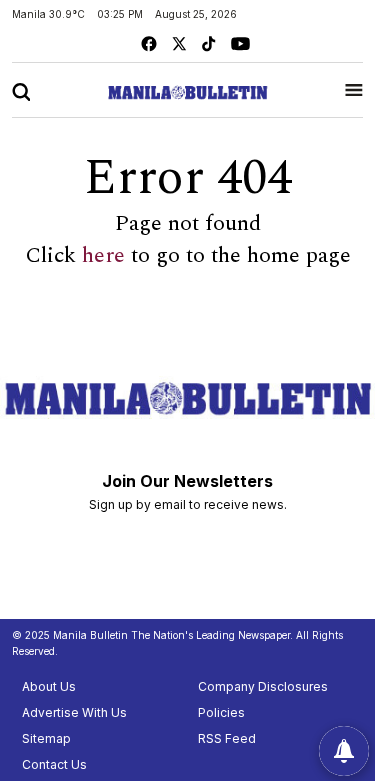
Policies (221, 712)
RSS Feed (227, 738)
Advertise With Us (74, 712)
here (103, 256)
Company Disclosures (263, 686)
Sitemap (46, 738)
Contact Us (54, 764)
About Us (49, 686)
